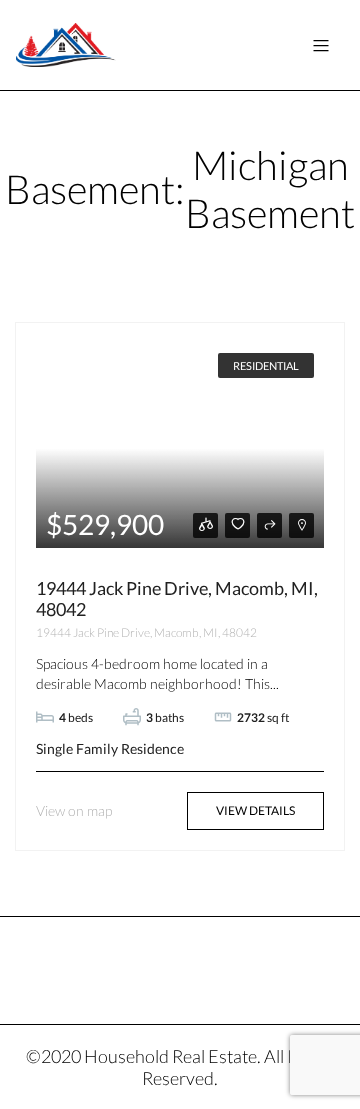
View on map (74, 810)
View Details (255, 810)
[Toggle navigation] (321, 45)
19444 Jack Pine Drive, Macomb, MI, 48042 (177, 599)
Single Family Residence (110, 748)
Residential (266, 365)
